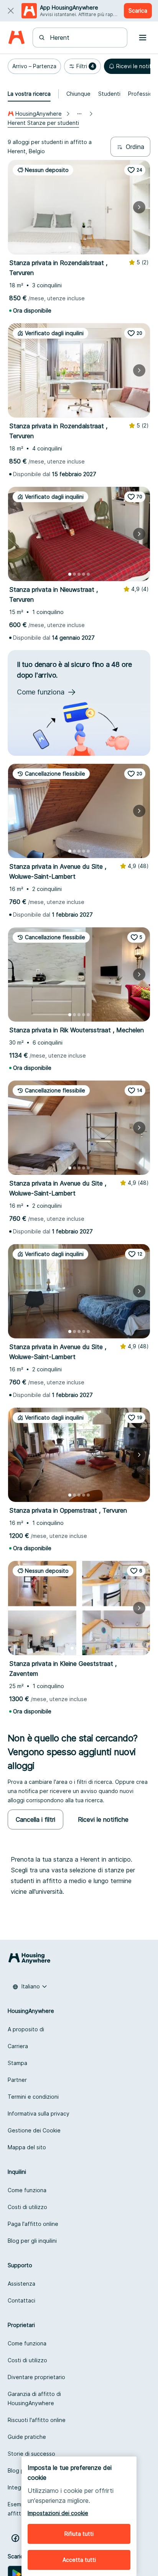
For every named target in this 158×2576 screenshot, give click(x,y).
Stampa (17, 2063)
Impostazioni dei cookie (58, 2513)
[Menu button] (143, 38)
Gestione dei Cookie (34, 2130)
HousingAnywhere (39, 114)
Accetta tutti (79, 2560)
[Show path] (79, 114)
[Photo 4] (84, 247)
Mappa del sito (27, 2147)
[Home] (16, 38)
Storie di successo (31, 2454)
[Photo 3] (79, 247)
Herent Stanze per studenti (43, 123)
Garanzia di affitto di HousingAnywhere (34, 2398)
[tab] (29, 94)
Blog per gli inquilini (32, 2241)
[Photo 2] (74, 247)
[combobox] (85, 38)
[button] (34, 66)
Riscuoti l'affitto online (37, 2420)
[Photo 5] (88, 247)
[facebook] (15, 2538)
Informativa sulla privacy (39, 2113)
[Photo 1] (70, 247)
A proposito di (26, 2029)
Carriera (18, 2046)
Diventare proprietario (36, 2377)
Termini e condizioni (33, 2097)
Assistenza (21, 2284)
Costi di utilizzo (27, 2207)
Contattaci (21, 2300)
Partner (17, 2080)
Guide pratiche (27, 2437)
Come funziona (27, 2190)
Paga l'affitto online (33, 2224)
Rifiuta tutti (79, 2534)
